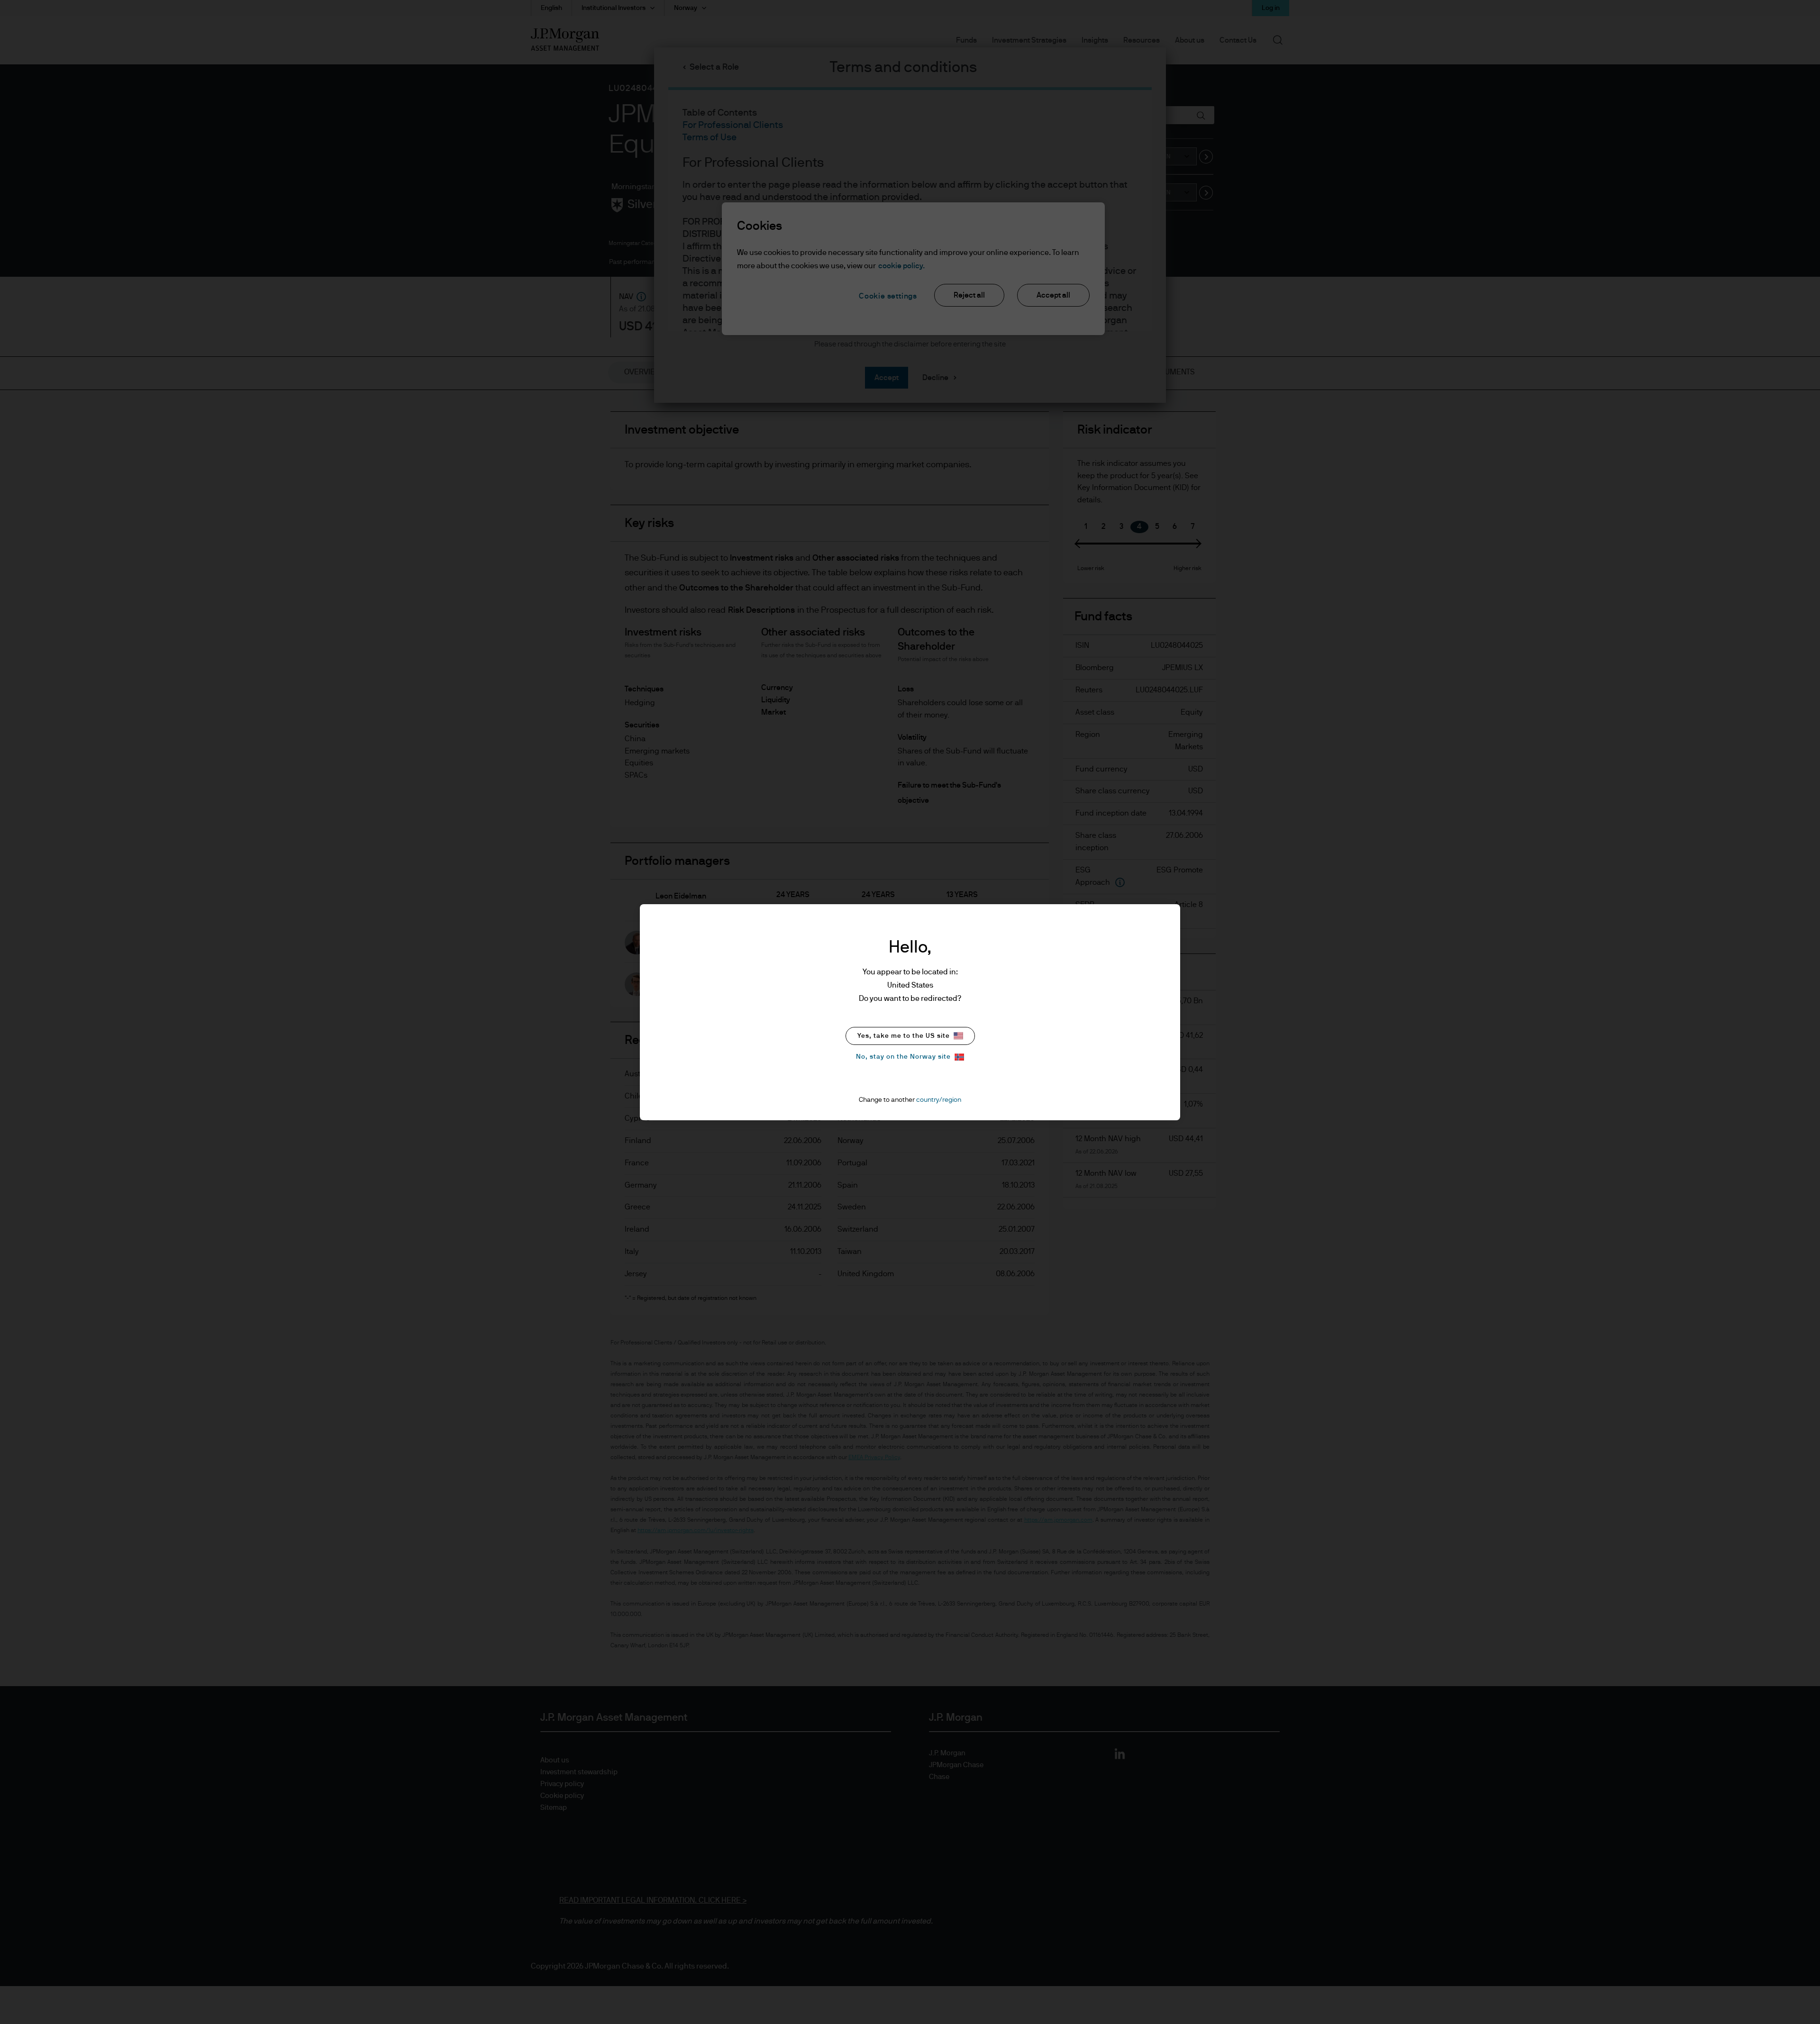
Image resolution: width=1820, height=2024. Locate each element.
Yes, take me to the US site (904, 1036)
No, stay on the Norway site (903, 1057)
